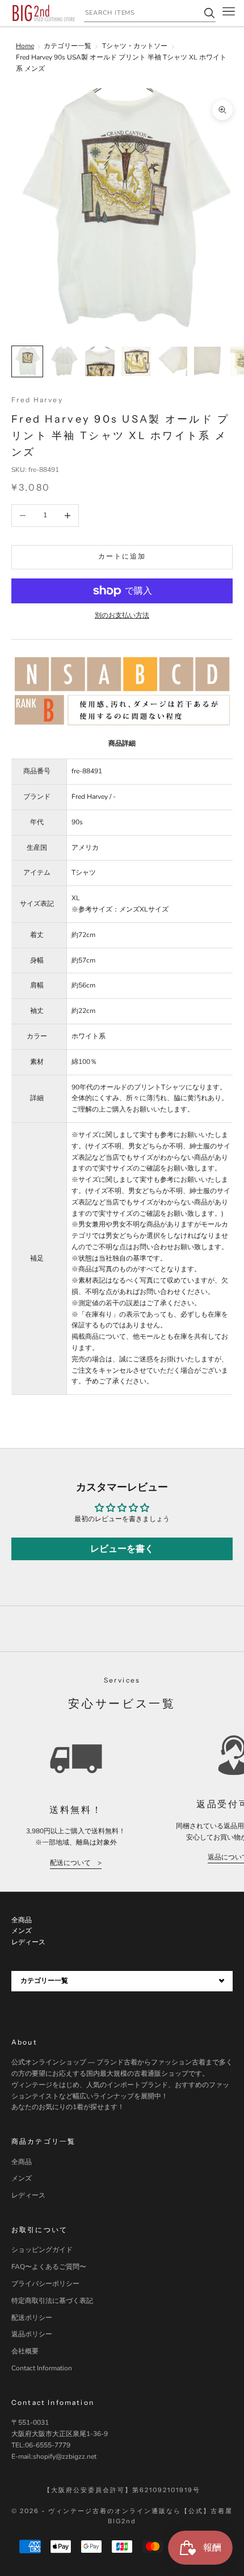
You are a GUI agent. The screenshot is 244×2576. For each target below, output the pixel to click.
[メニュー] (229, 13)
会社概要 (25, 2351)
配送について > (76, 1863)
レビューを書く (122, 1549)
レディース (28, 2195)
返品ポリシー (32, 2334)
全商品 (22, 2162)
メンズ (22, 2178)
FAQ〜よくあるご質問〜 (49, 2267)
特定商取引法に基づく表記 (52, 2301)
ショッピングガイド (42, 2250)
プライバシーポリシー (45, 2284)
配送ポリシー (32, 2318)
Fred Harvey (37, 400)
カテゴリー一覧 (68, 46)
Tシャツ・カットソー (135, 46)
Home (25, 46)
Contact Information (42, 2368)
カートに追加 (122, 556)
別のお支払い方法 (122, 615)
